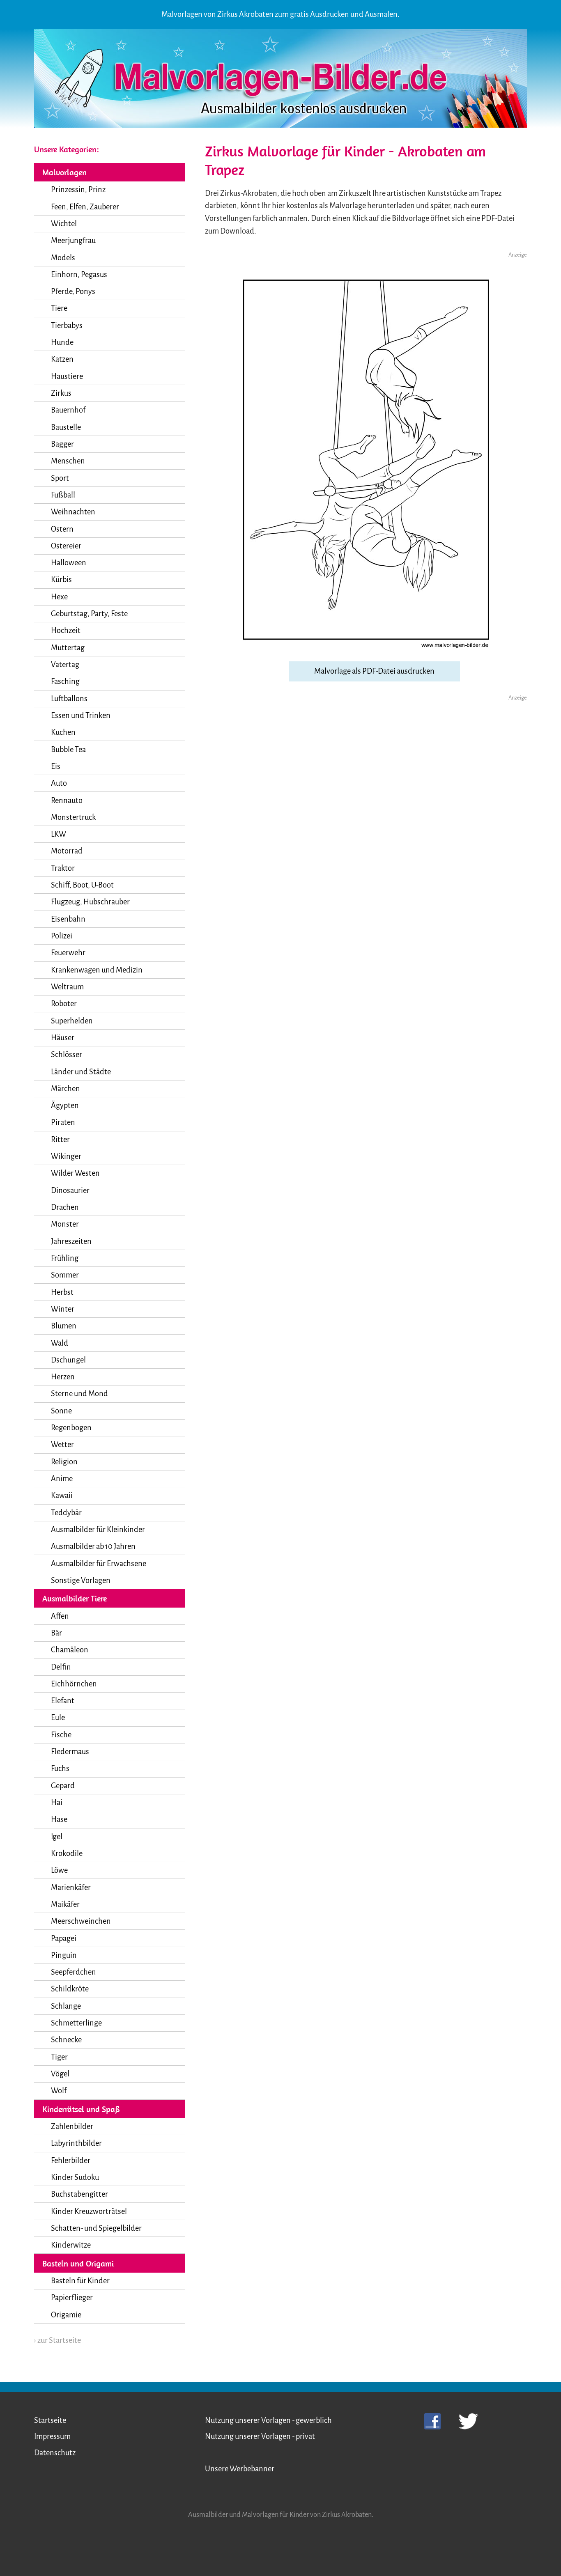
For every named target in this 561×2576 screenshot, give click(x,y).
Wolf (59, 2091)
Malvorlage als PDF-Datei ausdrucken (374, 671)
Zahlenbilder (72, 2126)
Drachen (65, 1207)
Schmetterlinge (76, 2023)
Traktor (63, 868)
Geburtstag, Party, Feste (89, 614)
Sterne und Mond (79, 1394)
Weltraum (67, 987)
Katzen (62, 359)
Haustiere (67, 376)
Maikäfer (65, 1904)
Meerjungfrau (73, 241)
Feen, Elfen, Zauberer (85, 207)
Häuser (63, 1038)
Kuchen (63, 732)
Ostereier (66, 546)
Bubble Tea (68, 750)
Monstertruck (73, 817)
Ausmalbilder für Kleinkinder (98, 1530)
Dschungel (68, 1360)
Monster (65, 1224)
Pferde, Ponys (73, 291)
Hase (59, 1819)
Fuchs (60, 1769)
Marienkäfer (71, 1888)
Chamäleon (70, 1650)
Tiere (59, 308)
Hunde (62, 342)
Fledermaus (70, 1752)
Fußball (63, 495)
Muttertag (68, 648)
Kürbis (61, 580)
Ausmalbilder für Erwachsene (99, 1564)
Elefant (63, 1701)
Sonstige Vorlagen (81, 1580)
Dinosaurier (70, 1191)
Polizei (62, 936)
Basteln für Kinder (80, 2281)
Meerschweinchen (81, 1921)
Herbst (62, 1292)
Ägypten (65, 1106)
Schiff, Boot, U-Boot (82, 885)
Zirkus (61, 393)
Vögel (60, 2074)
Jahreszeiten (71, 1241)
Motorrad (67, 851)
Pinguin (64, 1955)
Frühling (65, 1258)
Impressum (52, 2436)
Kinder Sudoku (75, 2177)
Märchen (66, 1089)
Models (63, 258)
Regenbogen (71, 1428)
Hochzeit (66, 631)
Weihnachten (73, 512)
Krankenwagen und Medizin (97, 970)
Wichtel (64, 224)
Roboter (64, 1004)
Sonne (61, 1411)
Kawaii (62, 1496)
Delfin (61, 1667)
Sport (60, 478)
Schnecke (66, 2040)
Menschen (68, 461)
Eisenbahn (68, 919)
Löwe (59, 1870)
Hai (57, 1803)
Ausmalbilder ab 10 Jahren (93, 1546)
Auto (59, 783)
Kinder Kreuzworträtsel (89, 2211)
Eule (58, 1718)
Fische (61, 1735)
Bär (56, 1633)
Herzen (63, 1377)
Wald (60, 1343)
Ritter (60, 1140)
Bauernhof (68, 410)
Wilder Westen (75, 1173)
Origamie (66, 2315)
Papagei (64, 1938)
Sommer (65, 1275)
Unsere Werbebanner (240, 2469)
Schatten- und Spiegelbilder (96, 2228)
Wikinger (66, 1156)
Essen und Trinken (81, 716)
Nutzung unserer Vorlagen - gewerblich (268, 2420)
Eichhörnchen (74, 1684)
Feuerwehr (68, 953)
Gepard (63, 1786)
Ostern (62, 529)
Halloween (69, 563)
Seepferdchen (74, 1972)
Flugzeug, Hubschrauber (90, 902)
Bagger (62, 444)
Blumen (64, 1326)
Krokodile (67, 1853)
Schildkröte (70, 1989)
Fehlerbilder (71, 2161)
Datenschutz (55, 2453)
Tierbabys (67, 326)
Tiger (59, 2057)
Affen (60, 1616)
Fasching (65, 681)
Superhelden (72, 1021)
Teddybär (66, 1513)
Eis (56, 766)
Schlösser (67, 1055)
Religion (64, 1462)
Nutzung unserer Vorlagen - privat (260, 2436)
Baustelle (66, 427)
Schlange (66, 2006)
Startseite (50, 2420)
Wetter (62, 1445)
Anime (62, 1479)
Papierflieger (72, 2298)
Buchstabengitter (79, 2194)
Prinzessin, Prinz (78, 190)
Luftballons (69, 699)
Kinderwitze (71, 2245)
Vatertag (65, 665)
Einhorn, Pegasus (79, 275)
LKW (59, 834)
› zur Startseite (57, 2340)
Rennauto (67, 801)
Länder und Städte (81, 1072)
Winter (63, 1309)
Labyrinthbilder (76, 2143)
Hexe (59, 597)
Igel (57, 1837)
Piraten (63, 1122)
